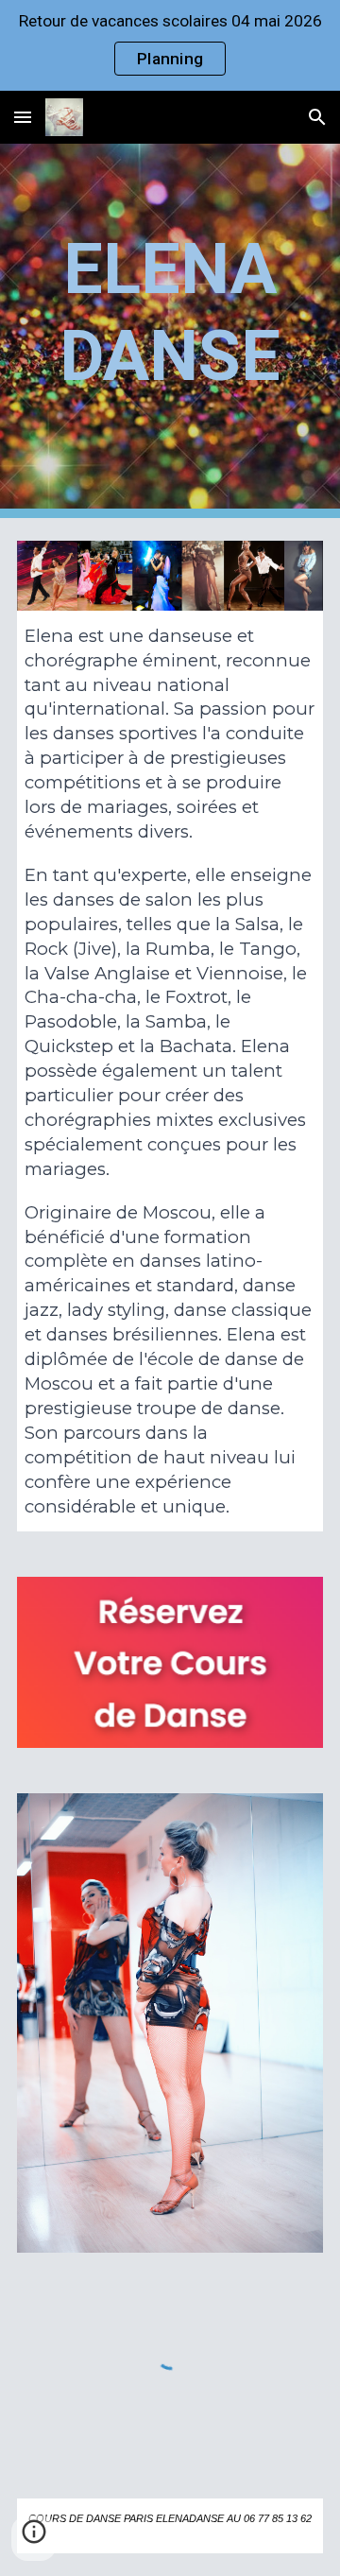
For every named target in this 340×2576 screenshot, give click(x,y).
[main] (170, 331)
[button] (23, 117)
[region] (170, 45)
